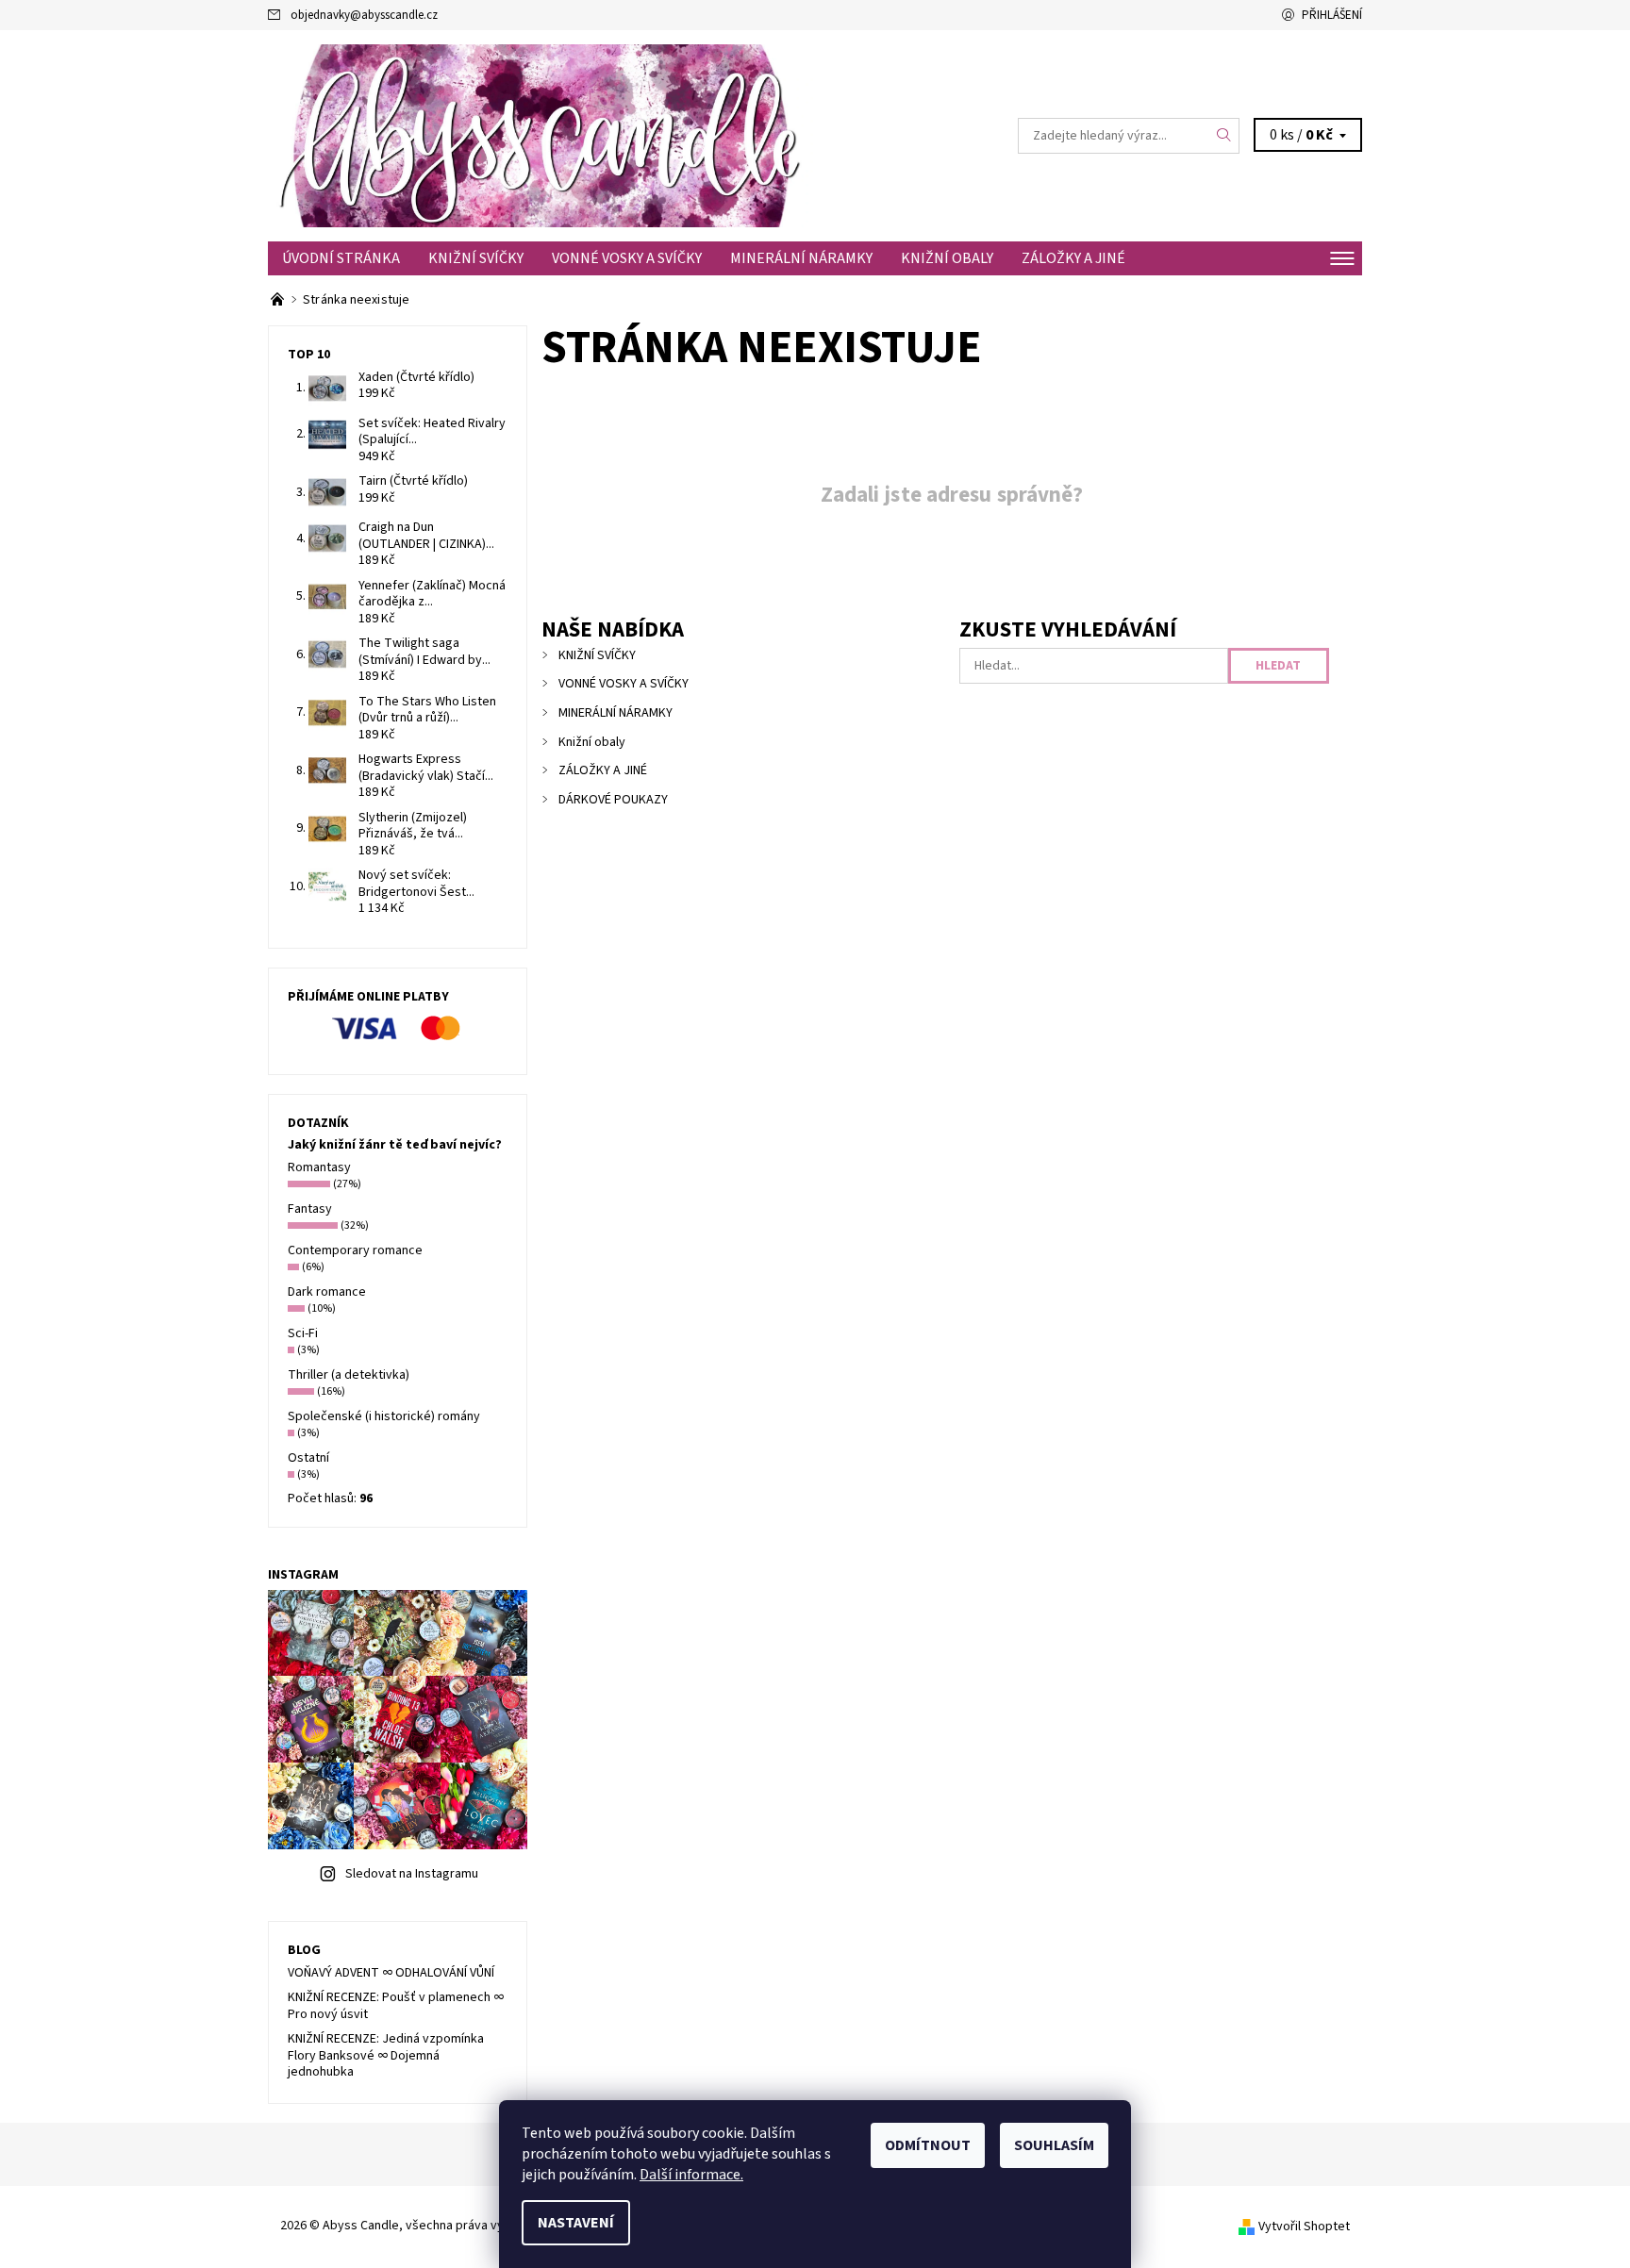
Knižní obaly (947, 258)
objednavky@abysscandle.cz (364, 15)
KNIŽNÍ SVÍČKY (476, 258)
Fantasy (310, 1209)
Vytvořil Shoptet (1304, 2227)
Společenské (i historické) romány (384, 1416)
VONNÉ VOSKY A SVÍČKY (627, 258)
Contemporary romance (355, 1250)
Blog (304, 1950)
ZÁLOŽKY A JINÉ (1073, 258)
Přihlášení (1332, 15)
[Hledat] (1224, 136)
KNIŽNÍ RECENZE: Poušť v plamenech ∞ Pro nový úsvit (396, 2006)
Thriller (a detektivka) (349, 1375)
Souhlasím (1054, 2145)
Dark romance (327, 1292)
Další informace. (691, 2175)
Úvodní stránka (341, 258)
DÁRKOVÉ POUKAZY (613, 800)
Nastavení (576, 2223)
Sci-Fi (303, 1333)
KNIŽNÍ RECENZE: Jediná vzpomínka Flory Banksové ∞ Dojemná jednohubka (386, 2055)
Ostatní (308, 1458)
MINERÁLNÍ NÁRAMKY (801, 258)
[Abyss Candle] (541, 135)
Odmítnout (928, 2145)
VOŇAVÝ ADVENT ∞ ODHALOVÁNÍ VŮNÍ (391, 1973)
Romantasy (319, 1167)
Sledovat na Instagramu (412, 1874)
